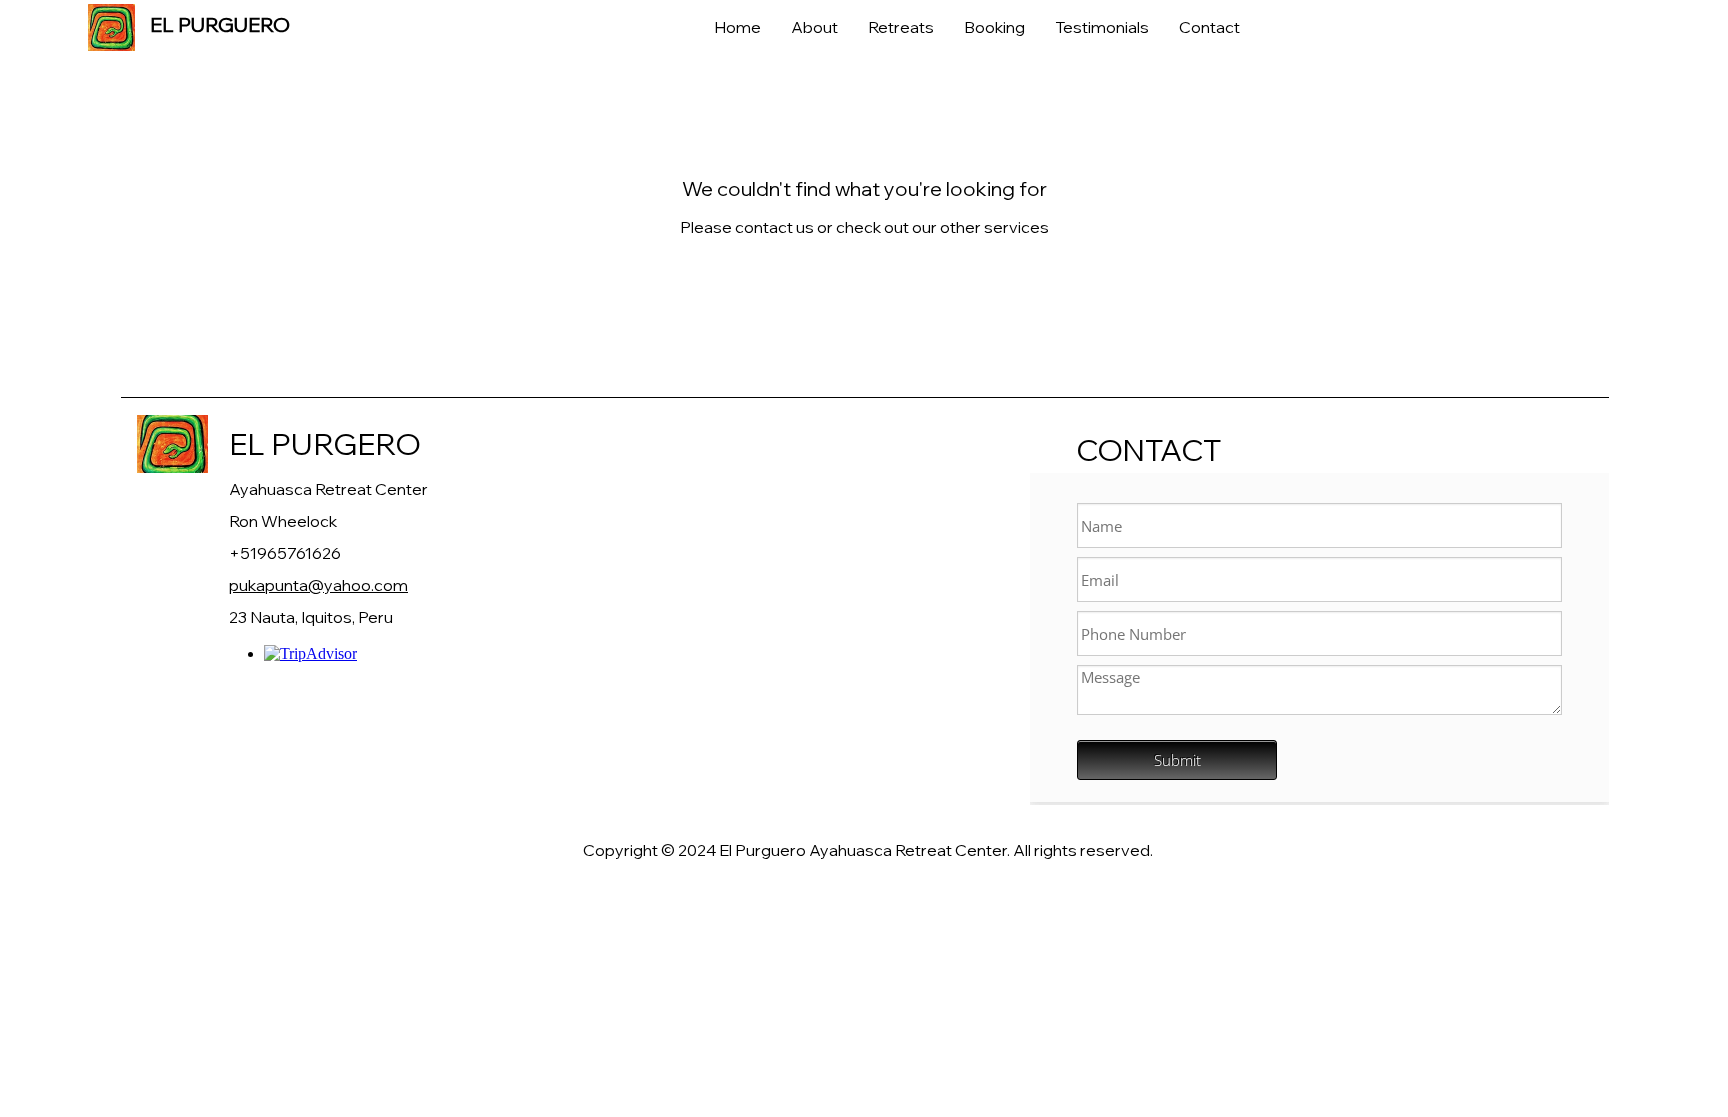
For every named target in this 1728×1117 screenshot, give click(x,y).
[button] (901, 27)
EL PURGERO (325, 444)
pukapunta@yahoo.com (318, 585)
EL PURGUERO (220, 24)
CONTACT (1149, 450)
